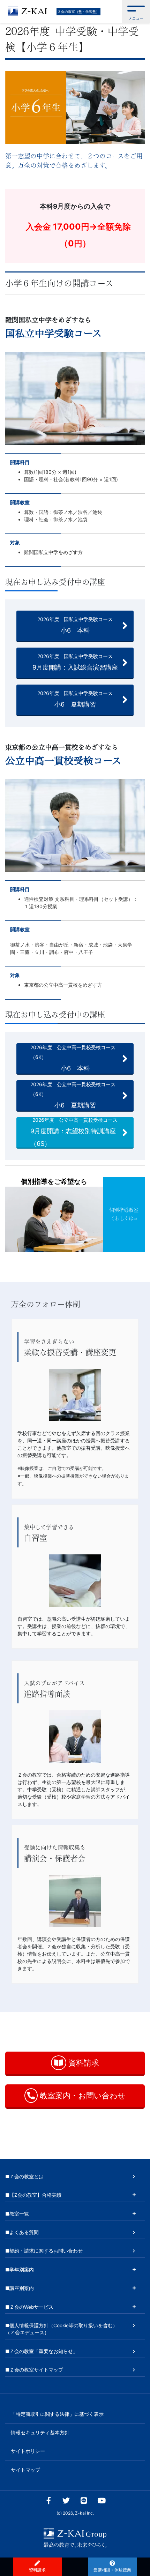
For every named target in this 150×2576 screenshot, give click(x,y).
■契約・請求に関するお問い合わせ (44, 2251)
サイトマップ (25, 2470)
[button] (136, 11)
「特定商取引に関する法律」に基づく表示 (57, 2414)
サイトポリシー (28, 2451)
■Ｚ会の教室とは (24, 2176)
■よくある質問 (22, 2232)
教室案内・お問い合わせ (82, 2096)
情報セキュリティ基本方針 (40, 2433)
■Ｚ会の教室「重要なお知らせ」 (42, 2351)
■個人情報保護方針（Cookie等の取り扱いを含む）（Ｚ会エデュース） (61, 2329)
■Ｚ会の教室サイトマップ (34, 2370)
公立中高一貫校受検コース (63, 761)
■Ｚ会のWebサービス (29, 2307)
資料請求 (83, 2063)
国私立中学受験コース (54, 333)
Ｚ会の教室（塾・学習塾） (78, 12)
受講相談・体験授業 (112, 2570)
